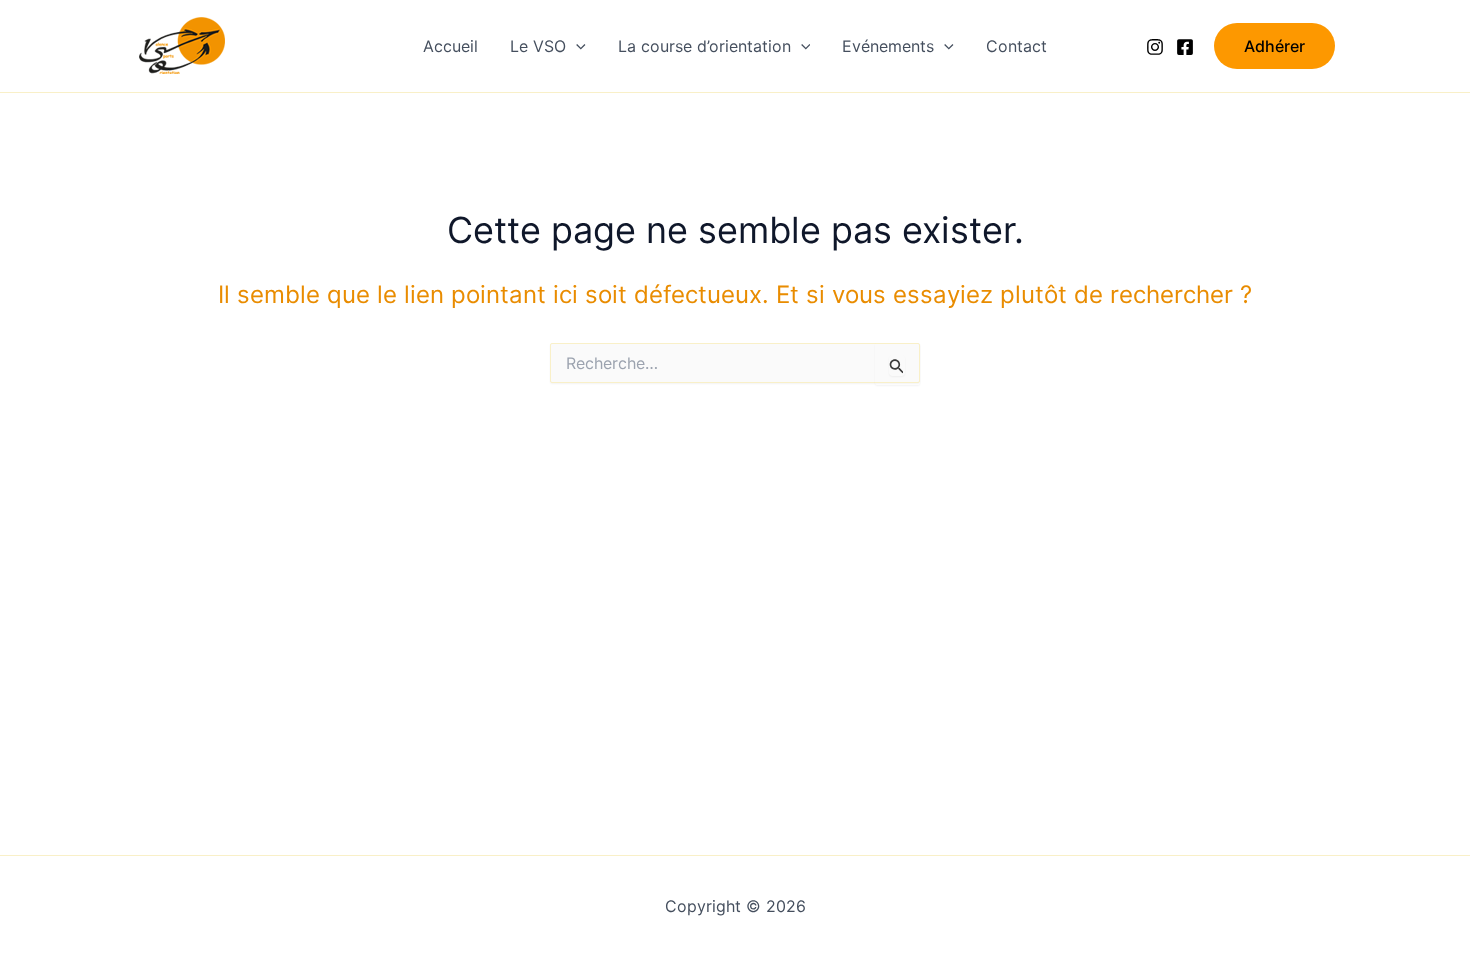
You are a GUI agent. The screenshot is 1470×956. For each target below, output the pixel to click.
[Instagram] (1155, 47)
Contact (1016, 46)
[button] (576, 46)
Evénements (888, 46)
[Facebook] (1185, 47)
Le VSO (538, 46)
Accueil (450, 46)
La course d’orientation (704, 46)
